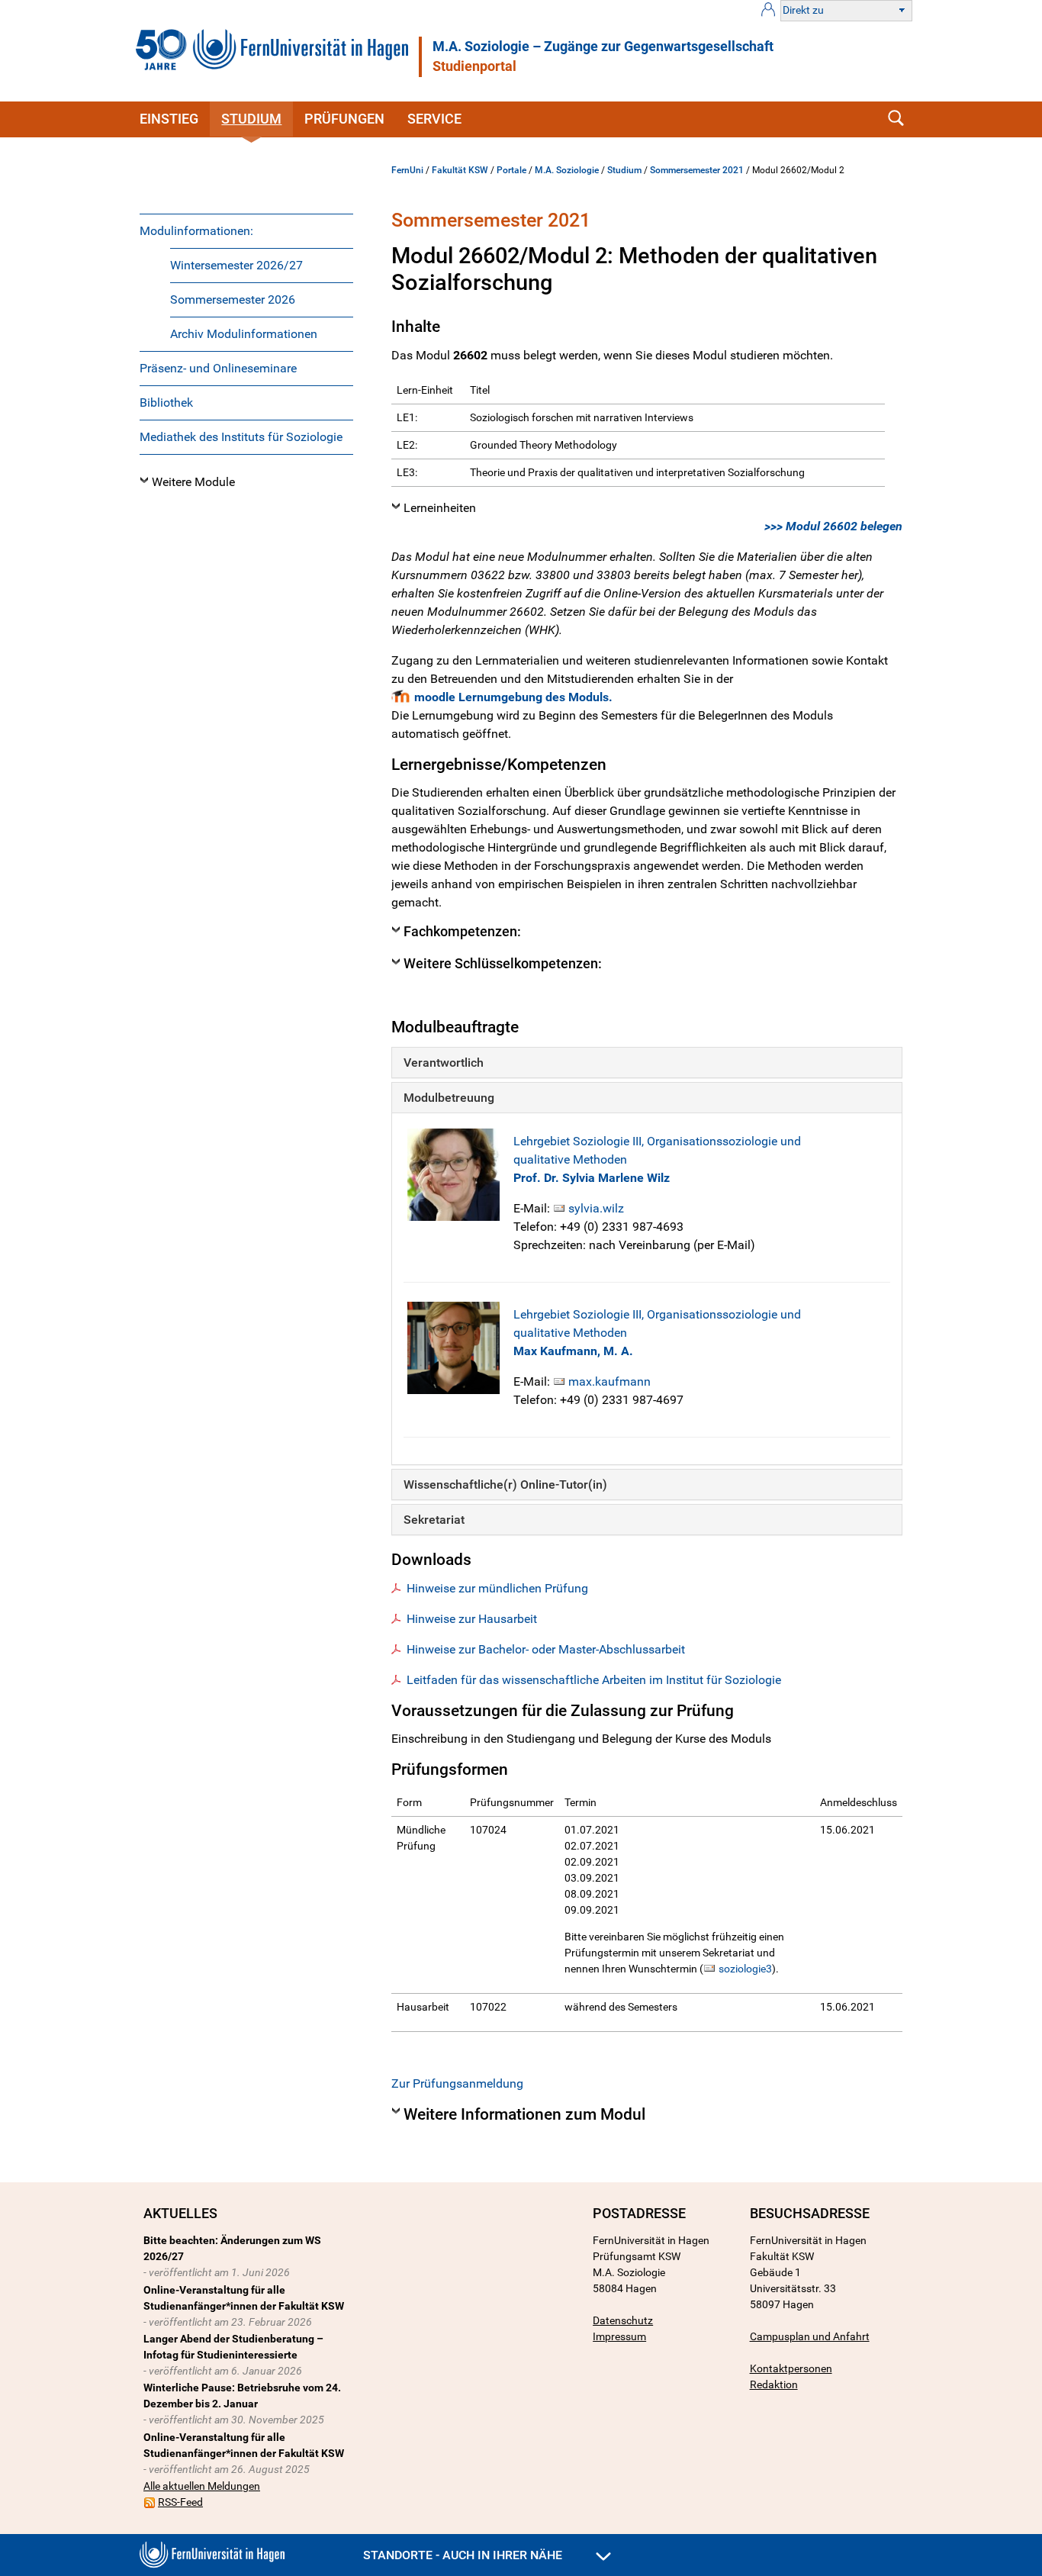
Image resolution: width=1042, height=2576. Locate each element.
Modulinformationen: (196, 231)
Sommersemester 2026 (233, 299)
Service (434, 119)
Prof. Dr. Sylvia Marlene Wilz (592, 1178)
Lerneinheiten (440, 508)
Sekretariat (434, 1520)
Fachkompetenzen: (462, 932)
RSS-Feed (180, 2502)
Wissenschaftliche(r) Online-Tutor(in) (505, 1484)
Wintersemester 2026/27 (236, 265)
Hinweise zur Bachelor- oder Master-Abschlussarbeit (546, 1649)
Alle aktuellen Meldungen (202, 2486)
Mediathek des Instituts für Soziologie (241, 437)
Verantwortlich (444, 1063)
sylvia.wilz (596, 1208)
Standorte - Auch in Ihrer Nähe (464, 2555)
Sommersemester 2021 (697, 170)
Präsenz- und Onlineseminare (218, 368)
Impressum (619, 2336)
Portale (511, 170)
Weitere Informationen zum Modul (524, 2114)
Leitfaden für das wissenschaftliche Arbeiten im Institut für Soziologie (594, 1680)
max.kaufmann (609, 1381)
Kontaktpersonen (791, 2368)
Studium (251, 119)
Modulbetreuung (449, 1098)
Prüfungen (344, 119)
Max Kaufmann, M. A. (573, 1351)
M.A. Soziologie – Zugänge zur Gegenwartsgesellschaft (603, 47)
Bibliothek (166, 402)
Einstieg (169, 119)
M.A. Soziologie (567, 170)
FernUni (407, 170)
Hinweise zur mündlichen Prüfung (497, 1588)
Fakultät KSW (460, 170)
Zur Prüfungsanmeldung (457, 2083)
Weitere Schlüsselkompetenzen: (503, 964)
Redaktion (774, 2384)
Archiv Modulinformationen (244, 334)
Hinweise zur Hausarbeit (472, 1619)
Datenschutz (623, 2320)
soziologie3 (745, 1969)
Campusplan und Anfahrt (810, 2336)
